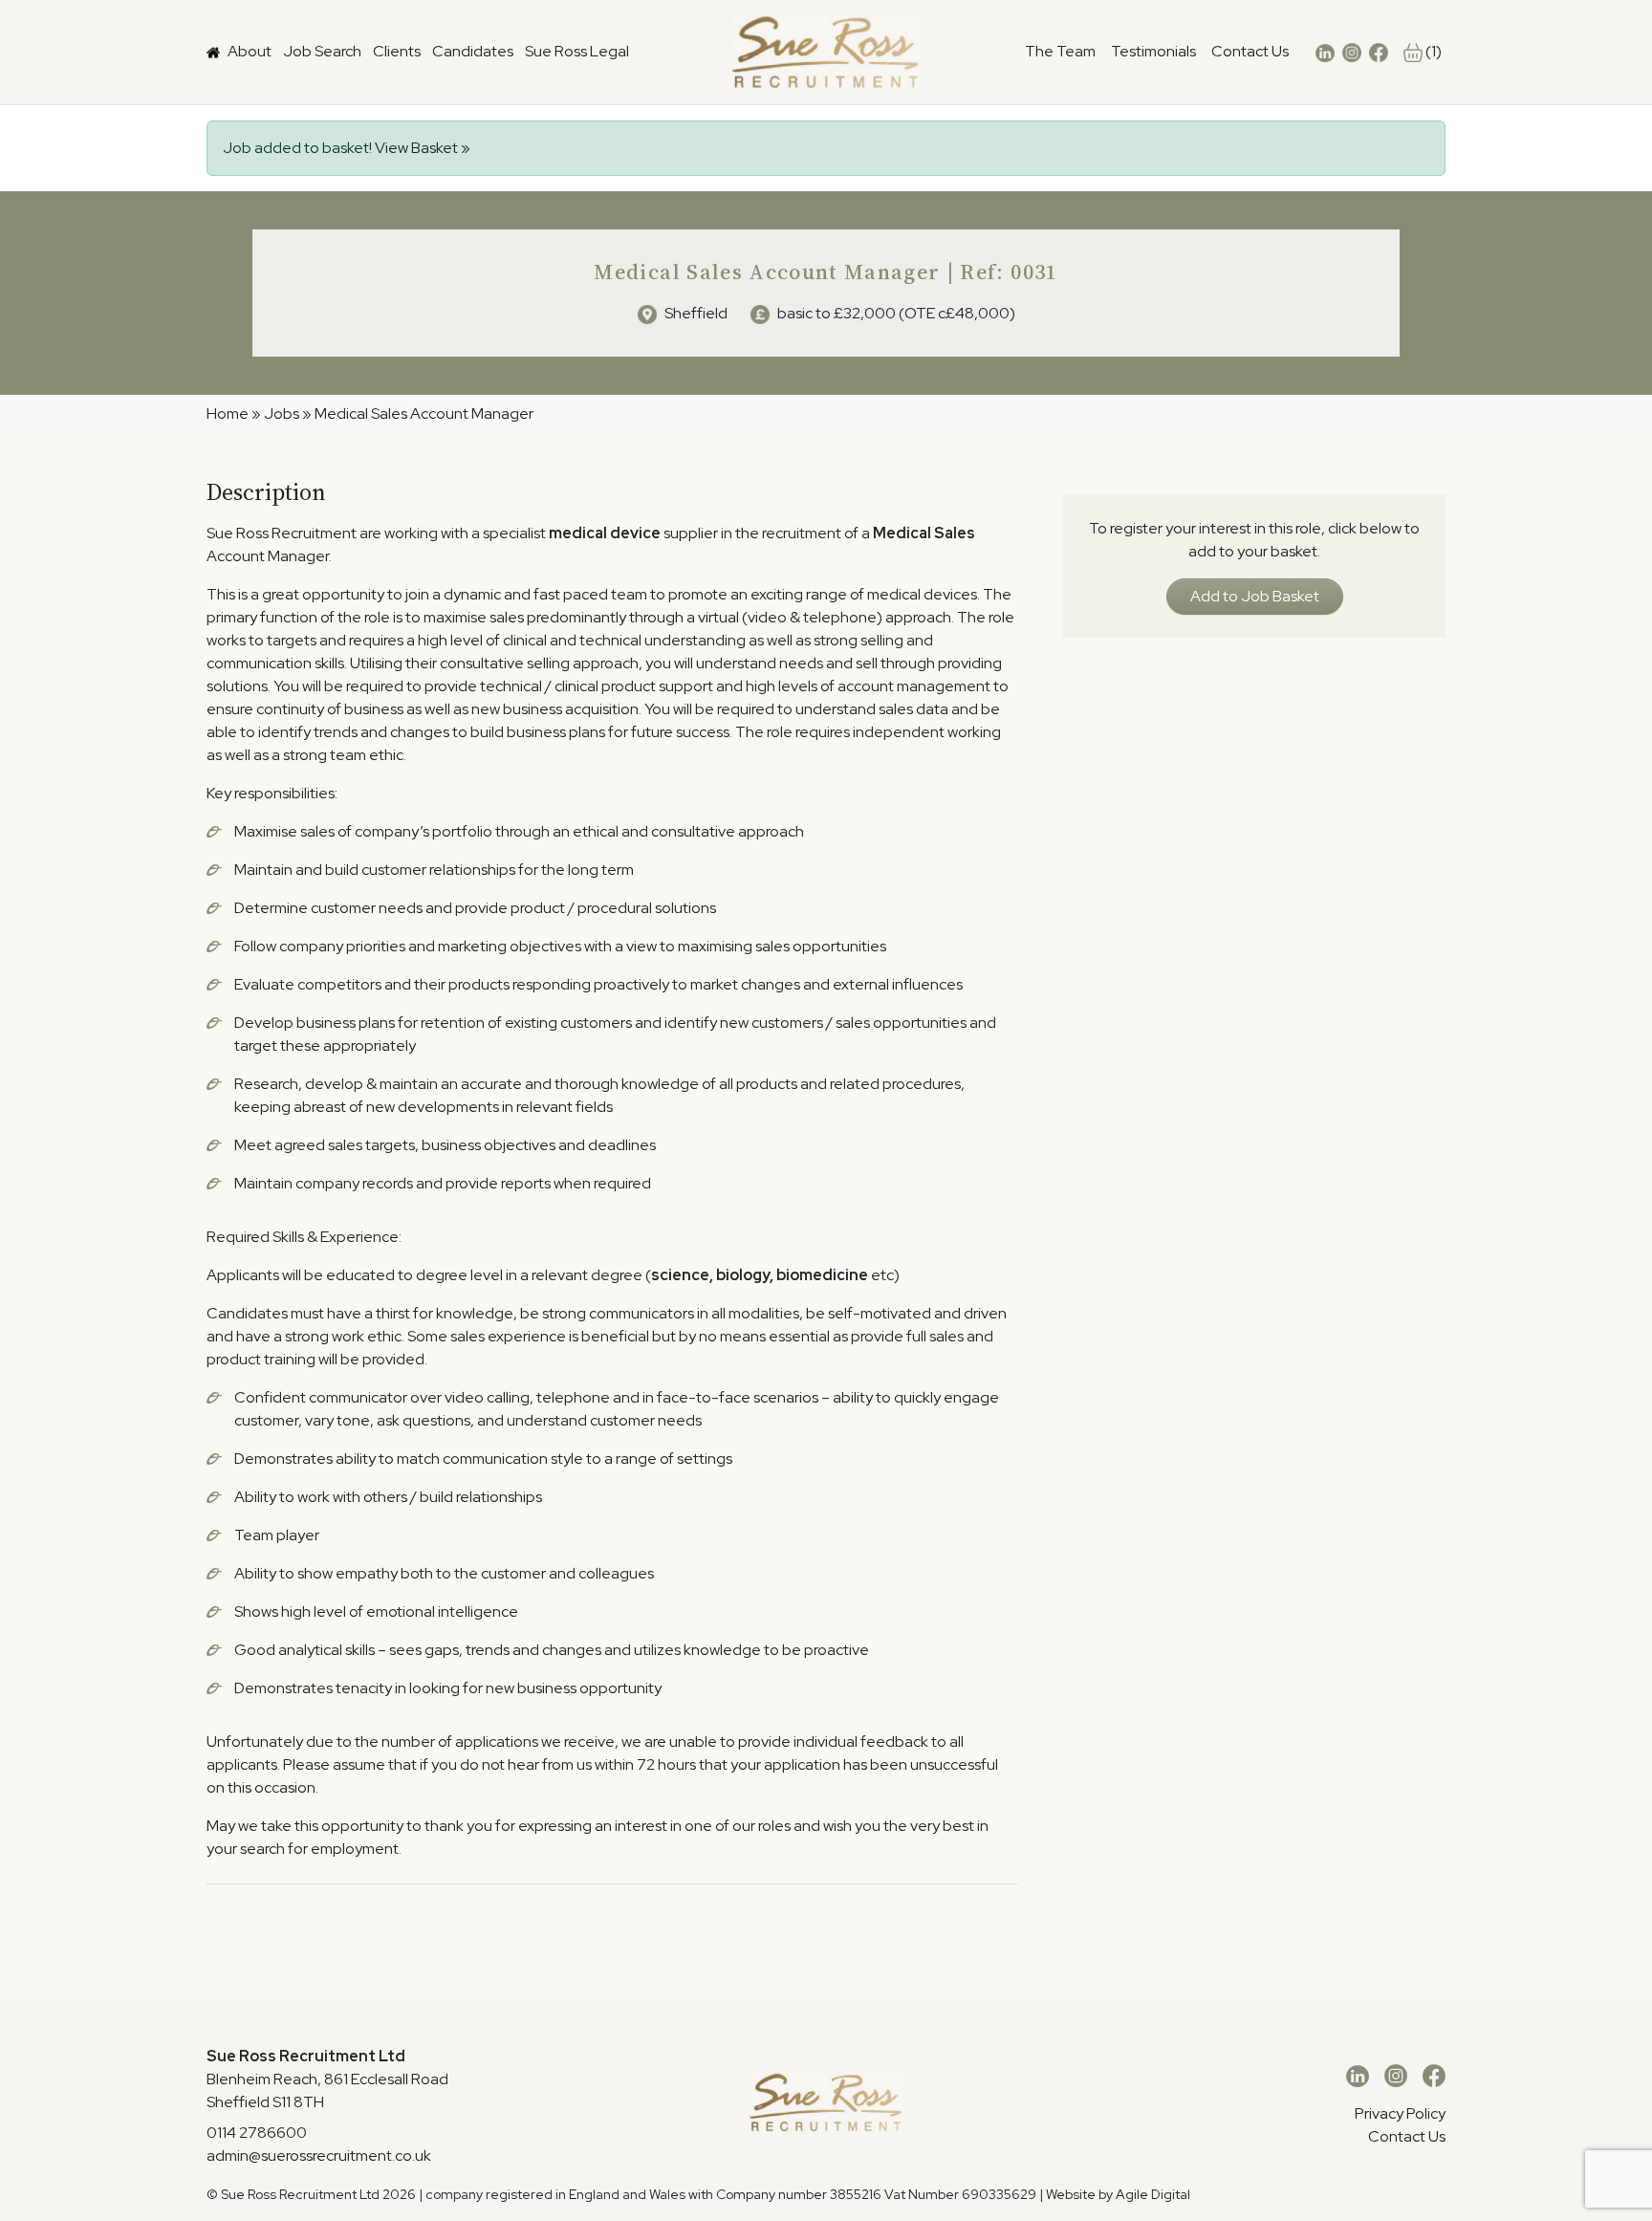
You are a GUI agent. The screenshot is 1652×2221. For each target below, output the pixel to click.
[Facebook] (1434, 2075)
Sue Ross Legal (577, 51)
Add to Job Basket (1255, 596)
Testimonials (1153, 51)
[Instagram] (1396, 2075)
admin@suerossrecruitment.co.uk (319, 2156)
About (250, 51)
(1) (1432, 51)
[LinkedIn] (1358, 2075)
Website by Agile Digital (1118, 2194)
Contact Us (1250, 51)
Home (228, 414)
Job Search (322, 51)
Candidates (473, 51)
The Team (1060, 51)
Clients (397, 51)
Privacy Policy (1400, 2113)
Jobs (282, 414)
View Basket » (423, 148)
